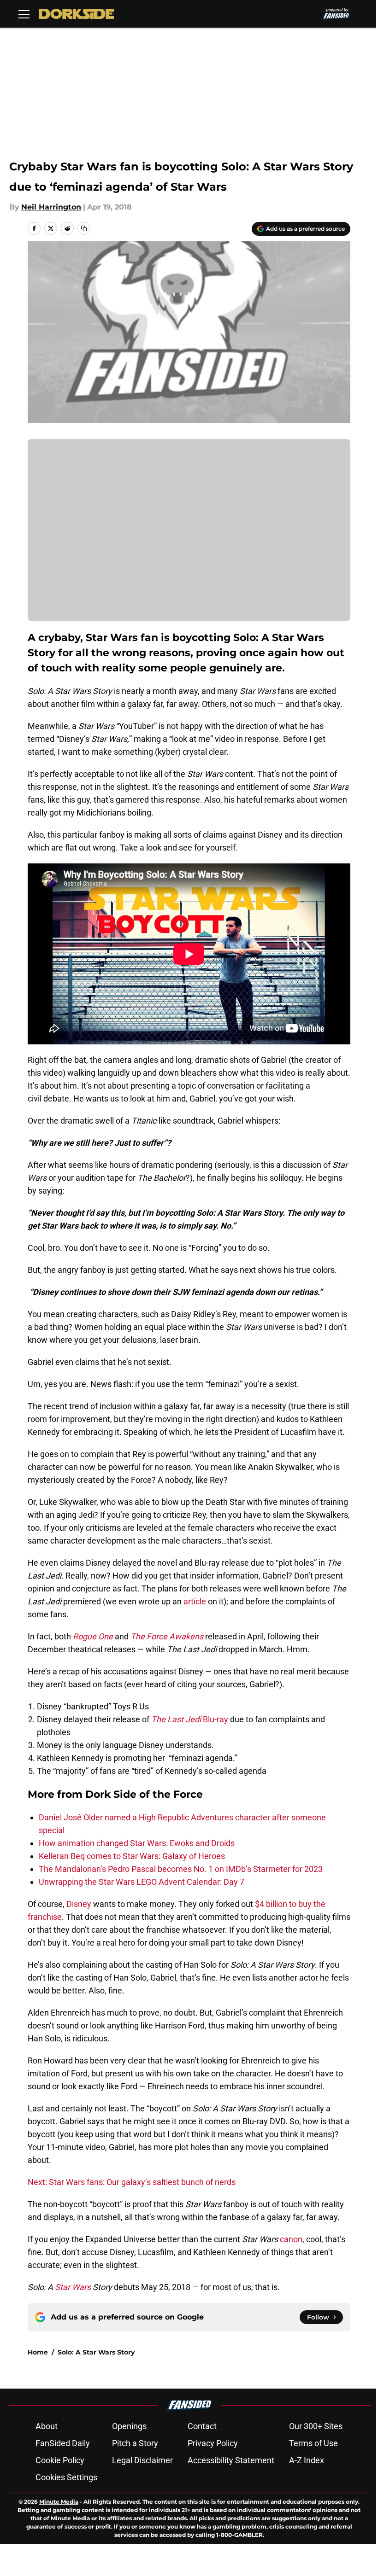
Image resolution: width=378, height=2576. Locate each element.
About (47, 2426)
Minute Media (59, 2502)
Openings (129, 2426)
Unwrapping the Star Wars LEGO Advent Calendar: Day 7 (142, 1882)
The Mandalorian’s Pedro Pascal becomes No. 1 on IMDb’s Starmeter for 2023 (181, 1869)
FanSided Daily (63, 2443)
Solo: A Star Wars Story (96, 2352)
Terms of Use (313, 2443)
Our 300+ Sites (316, 2426)
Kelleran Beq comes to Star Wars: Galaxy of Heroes (132, 1856)
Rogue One (93, 1636)
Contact (202, 2426)
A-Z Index (307, 2460)
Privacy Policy (213, 2443)
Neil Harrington (51, 207)
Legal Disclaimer (142, 2460)
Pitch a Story (135, 2443)
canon (290, 2239)
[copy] (84, 228)
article (195, 1601)
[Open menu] (24, 14)
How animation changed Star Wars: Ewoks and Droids (137, 1843)
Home (38, 2352)
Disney (78, 1904)
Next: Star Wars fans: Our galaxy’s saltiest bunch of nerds (132, 2182)
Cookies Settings (66, 2477)
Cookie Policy (60, 2460)
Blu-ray (190, 1719)
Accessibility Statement (231, 2460)
